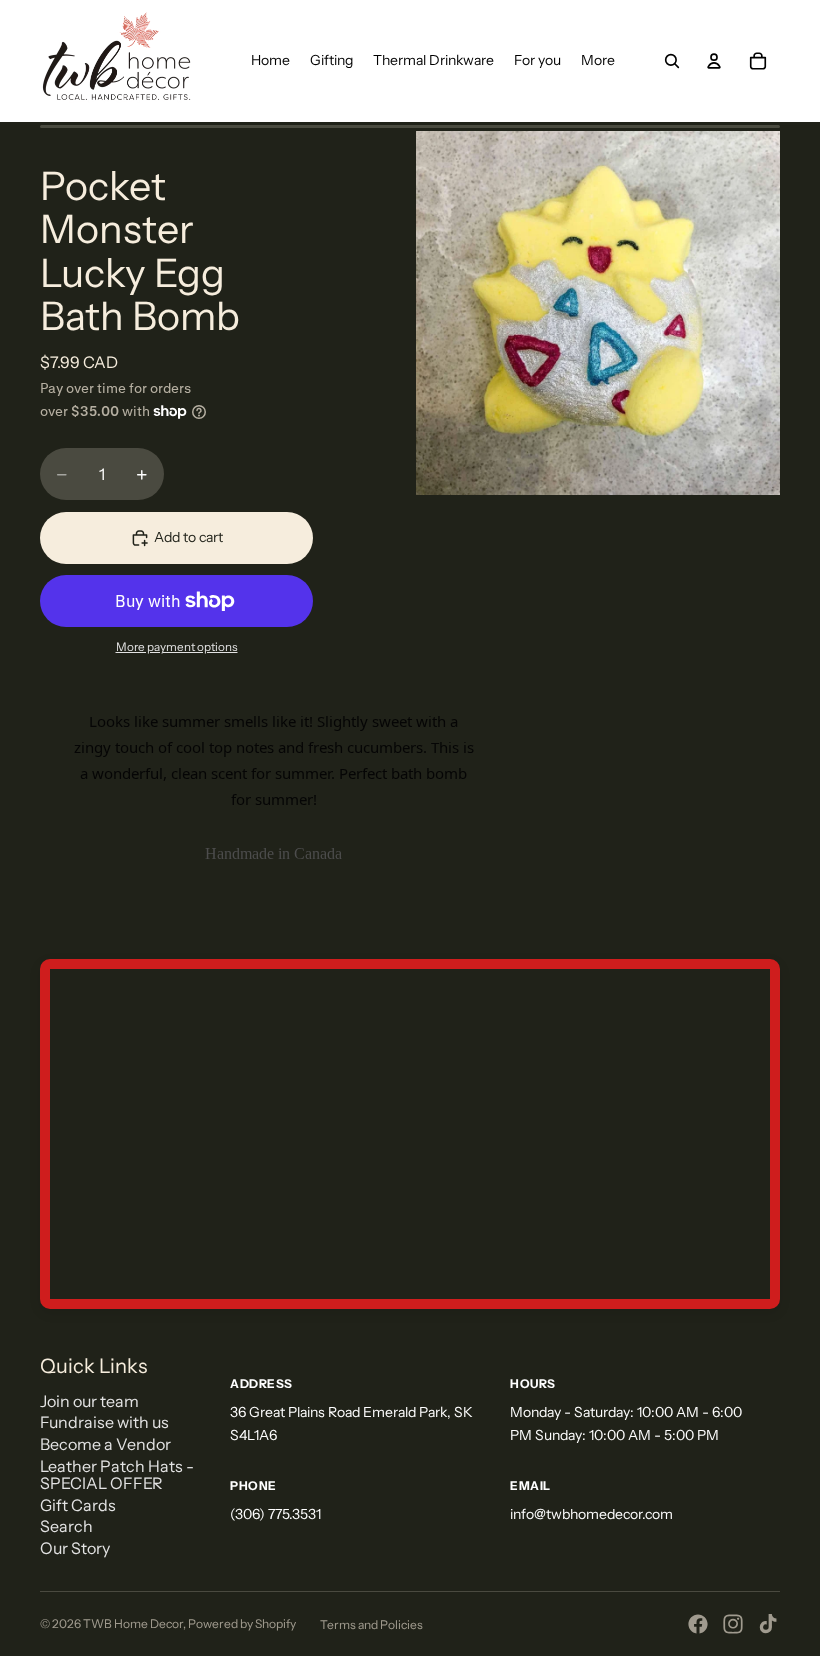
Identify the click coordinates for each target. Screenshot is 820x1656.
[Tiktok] (768, 1624)
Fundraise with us (104, 1422)
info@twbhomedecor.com (591, 1514)
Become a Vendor (105, 1444)
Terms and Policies (371, 1624)
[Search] (672, 61)
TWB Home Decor (133, 1623)
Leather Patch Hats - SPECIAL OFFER (117, 1475)
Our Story (75, 1548)
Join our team (89, 1401)
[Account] (714, 61)
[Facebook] (698, 1624)
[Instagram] (733, 1624)
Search (66, 1526)
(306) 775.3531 (275, 1514)
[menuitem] (598, 61)
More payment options (177, 647)
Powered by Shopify (242, 1623)
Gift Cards (78, 1505)
